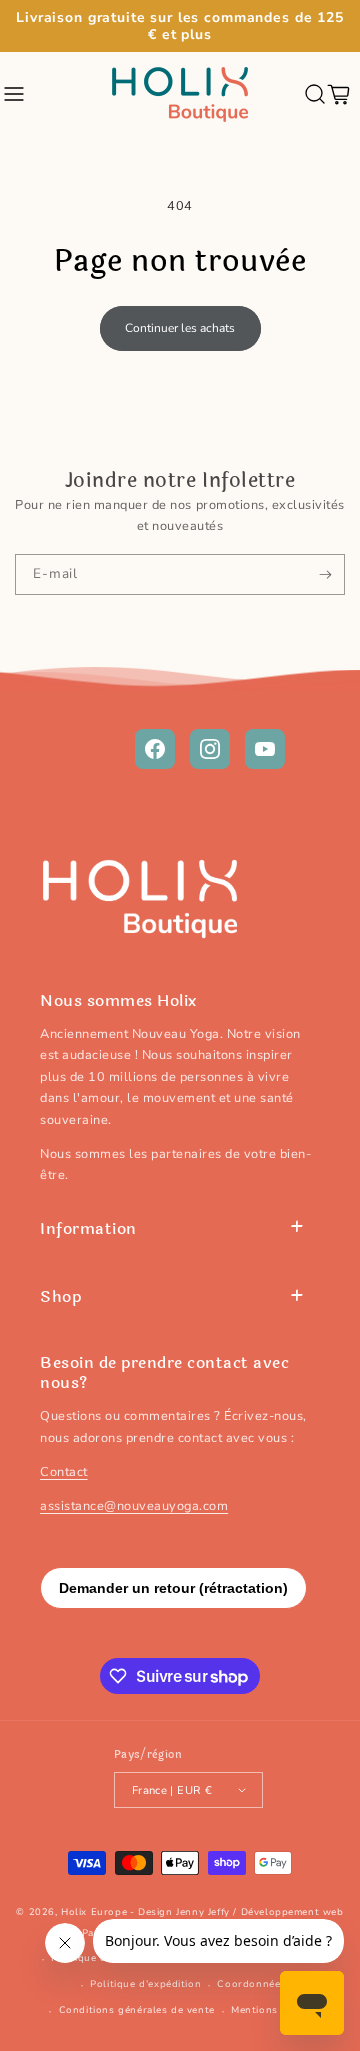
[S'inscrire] (325, 574)
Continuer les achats (180, 328)
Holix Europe (94, 1912)
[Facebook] (155, 749)
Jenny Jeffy (203, 1912)
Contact (64, 1472)
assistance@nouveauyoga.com (134, 1506)
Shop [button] (60, 1296)
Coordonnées (251, 1984)
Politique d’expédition (145, 1984)
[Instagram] (210, 749)
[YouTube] (265, 749)
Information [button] (88, 1228)
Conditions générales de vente (137, 2010)
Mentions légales (274, 2010)
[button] (15, 94)
